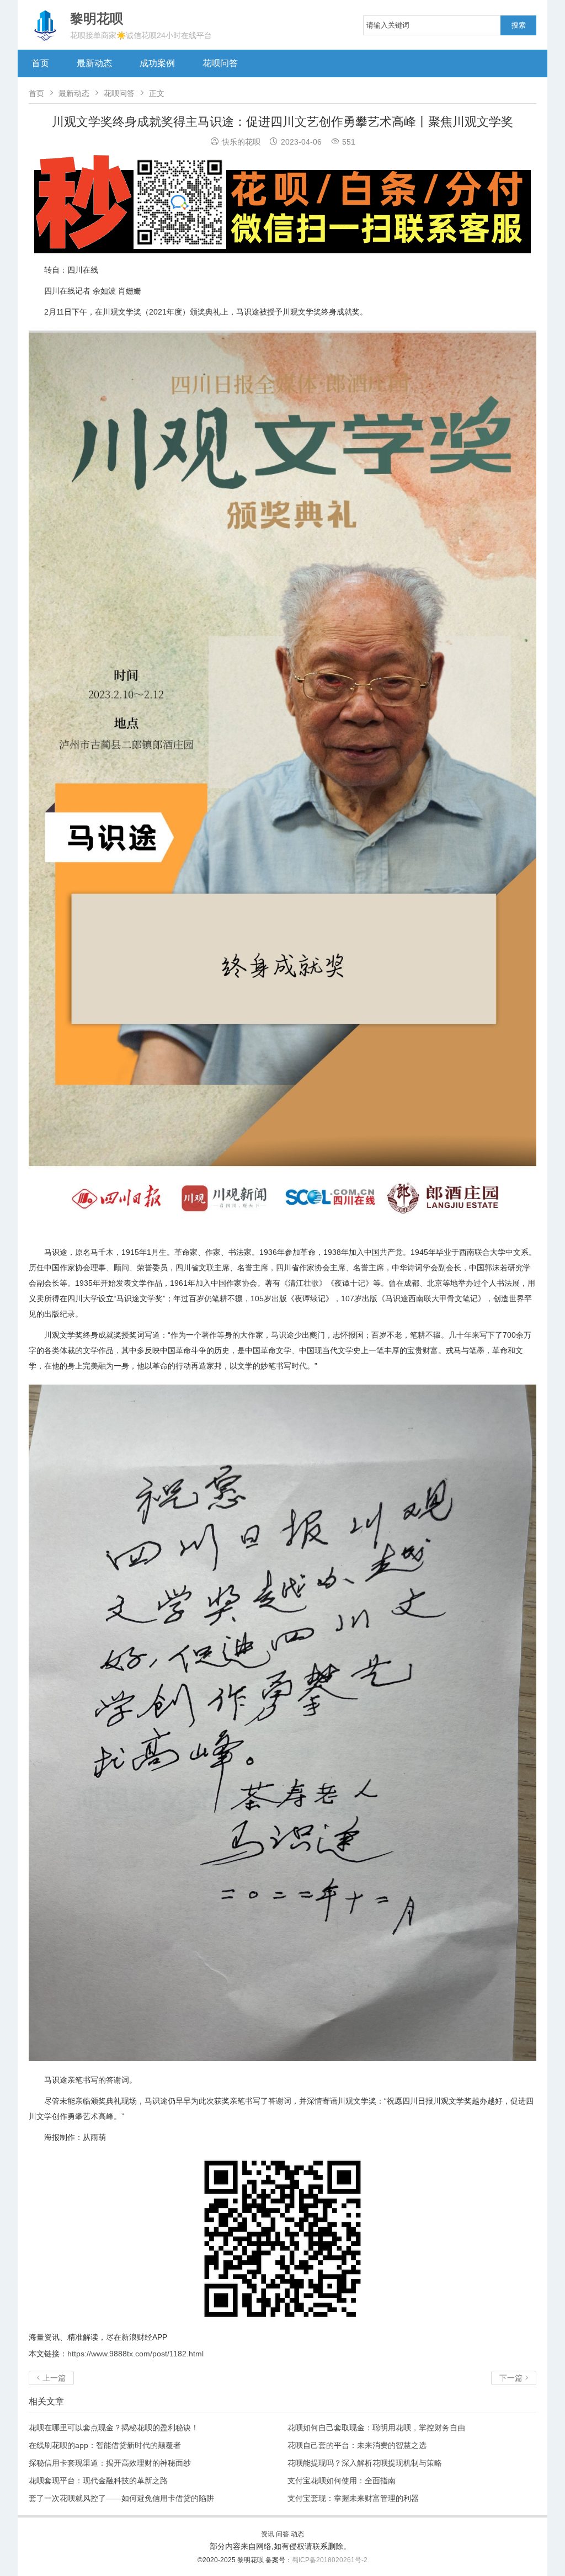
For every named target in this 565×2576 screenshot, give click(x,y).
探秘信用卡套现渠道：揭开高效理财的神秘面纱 (110, 2463)
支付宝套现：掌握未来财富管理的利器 (353, 2498)
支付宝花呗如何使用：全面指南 (342, 2481)
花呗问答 (220, 63)
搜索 (519, 25)
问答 (282, 2534)
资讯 (268, 2534)
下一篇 (514, 2378)
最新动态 (94, 63)
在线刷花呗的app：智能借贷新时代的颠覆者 (105, 2445)
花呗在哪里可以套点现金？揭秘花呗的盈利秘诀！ (114, 2428)
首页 (40, 63)
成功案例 (157, 63)
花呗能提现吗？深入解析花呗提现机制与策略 (365, 2463)
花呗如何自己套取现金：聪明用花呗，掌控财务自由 (376, 2428)
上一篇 (51, 2378)
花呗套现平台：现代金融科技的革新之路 (98, 2481)
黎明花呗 (251, 2560)
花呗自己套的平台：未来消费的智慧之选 (357, 2445)
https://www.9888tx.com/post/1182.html (135, 2354)
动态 (297, 2534)
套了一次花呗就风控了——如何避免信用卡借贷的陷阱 (121, 2498)
